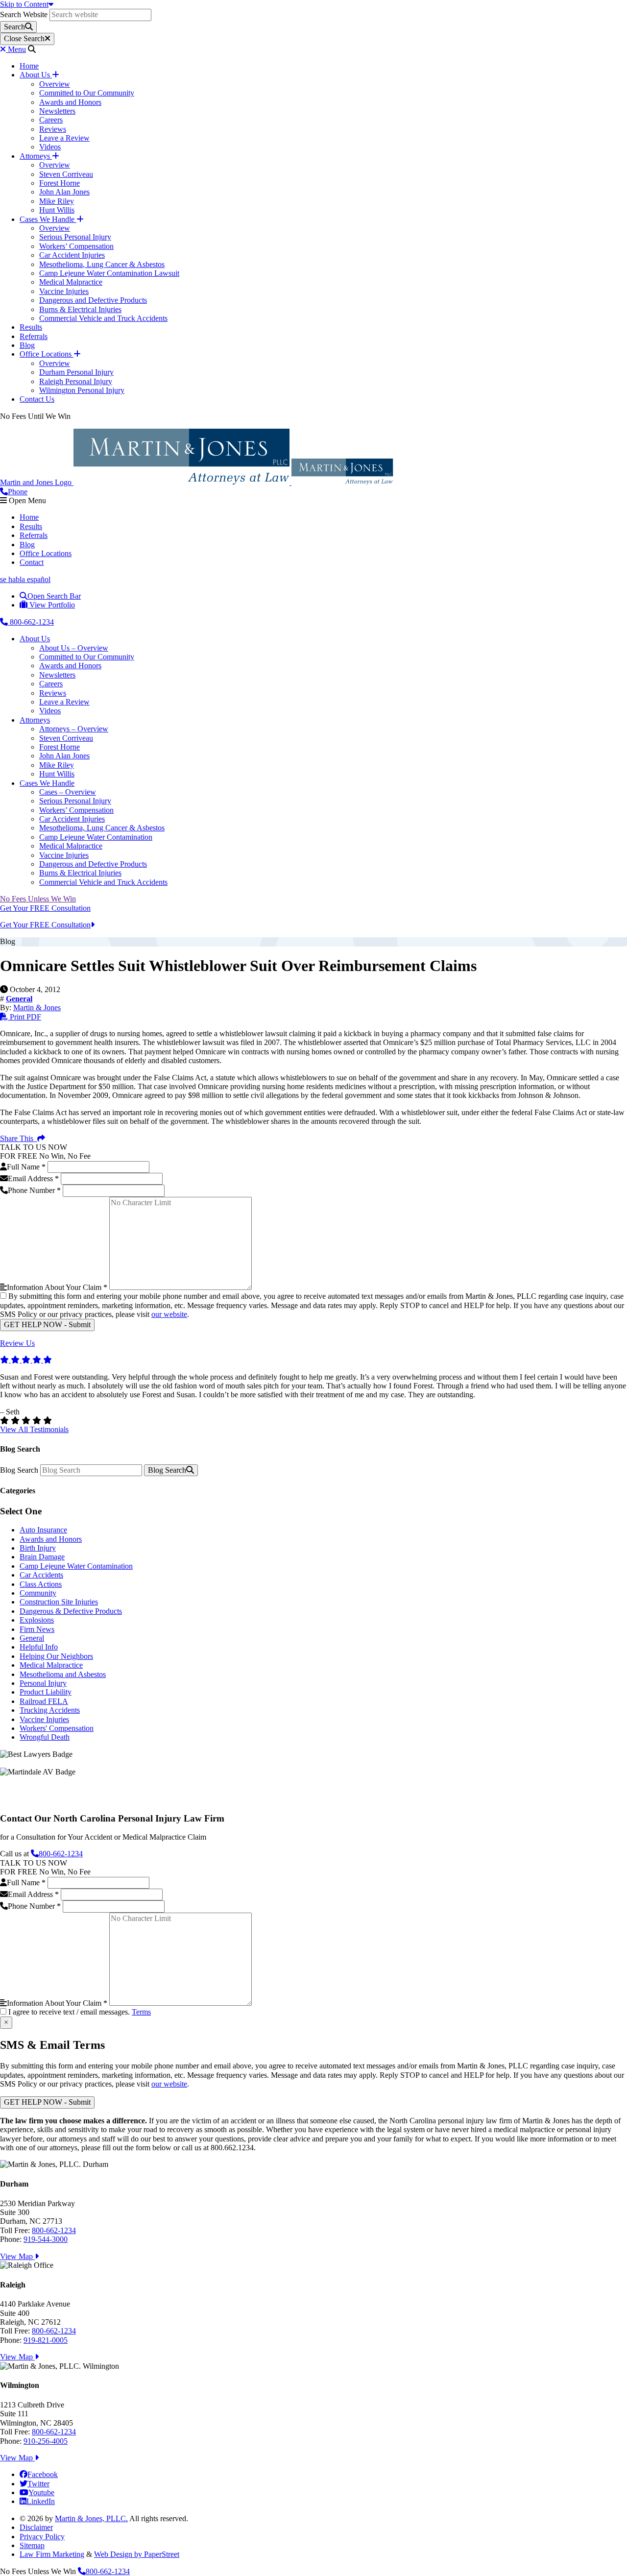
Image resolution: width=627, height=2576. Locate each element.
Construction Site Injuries (59, 1602)
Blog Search (19, 1470)
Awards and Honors (70, 102)
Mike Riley (57, 201)
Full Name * (26, 1167)
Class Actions (41, 1584)
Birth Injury (38, 1548)
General (32, 1638)
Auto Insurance (43, 1530)
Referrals (34, 336)
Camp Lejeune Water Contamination (96, 837)
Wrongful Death (45, 1737)
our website (169, 1314)
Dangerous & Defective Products (71, 1611)
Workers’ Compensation (76, 246)
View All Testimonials (34, 1429)
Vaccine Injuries (64, 291)
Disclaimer (36, 2527)
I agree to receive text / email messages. (80, 2012)
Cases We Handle (48, 219)
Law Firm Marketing (52, 2554)
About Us (36, 75)
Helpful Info (39, 1647)
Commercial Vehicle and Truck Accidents (103, 318)
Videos (50, 147)
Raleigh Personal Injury (76, 381)
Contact (32, 562)
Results (31, 327)
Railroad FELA (44, 1701)
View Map (17, 2256)
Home (29, 66)
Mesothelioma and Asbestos (63, 1674)
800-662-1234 (31, 622)
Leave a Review (64, 138)
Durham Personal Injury (76, 372)
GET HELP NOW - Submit (47, 1324)
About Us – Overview (74, 648)
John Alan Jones (64, 192)
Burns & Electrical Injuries (80, 309)
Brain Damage (42, 1557)
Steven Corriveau (66, 174)
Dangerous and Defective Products (93, 300)
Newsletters (57, 111)
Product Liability (46, 1692)
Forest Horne (60, 183)
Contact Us (37, 399)
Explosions (37, 1620)
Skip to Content (24, 4)
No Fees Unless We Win (38, 899)
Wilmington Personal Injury (82, 390)
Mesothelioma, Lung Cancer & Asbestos (102, 264)
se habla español (25, 579)
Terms (141, 2012)
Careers (51, 120)
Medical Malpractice (71, 282)
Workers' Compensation (57, 1728)
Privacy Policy (42, 2537)
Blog (27, 345)
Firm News (37, 1629)
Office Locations (47, 354)
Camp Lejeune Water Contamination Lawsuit (109, 273)
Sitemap (32, 2545)
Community (38, 1593)
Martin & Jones (37, 1008)
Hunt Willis (57, 210)
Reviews (53, 129)
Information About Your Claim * (57, 1287)
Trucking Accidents (50, 1710)
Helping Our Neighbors (56, 1656)
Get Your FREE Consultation (45, 908)
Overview (55, 84)
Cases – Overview (68, 792)
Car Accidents (41, 1575)
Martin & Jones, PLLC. (91, 2518)
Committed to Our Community (87, 93)
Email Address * (33, 1179)
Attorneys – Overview (74, 729)
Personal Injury (43, 1683)
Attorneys (36, 156)
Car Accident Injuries (72, 255)
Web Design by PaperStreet (137, 2554)
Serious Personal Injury (75, 237)
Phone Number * (34, 1190)
